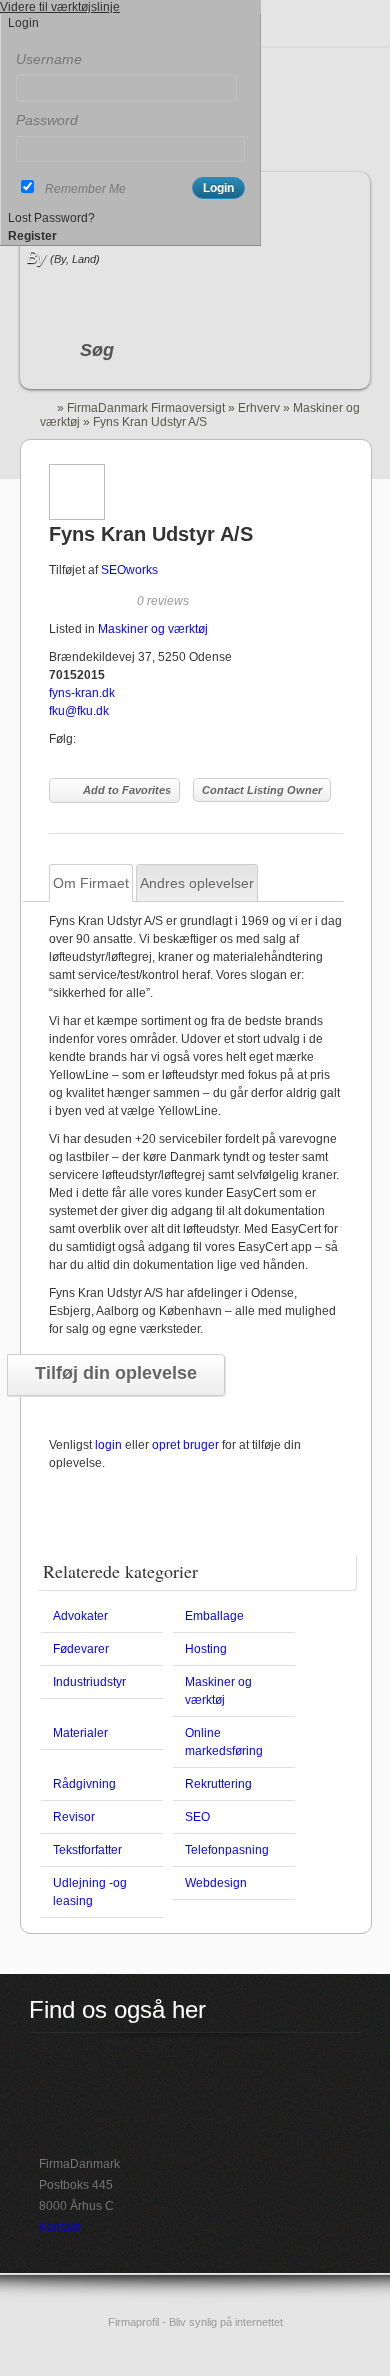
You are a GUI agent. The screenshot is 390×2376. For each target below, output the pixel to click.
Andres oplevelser (197, 883)
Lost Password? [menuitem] (51, 218)
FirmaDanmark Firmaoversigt (146, 408)
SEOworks (129, 570)
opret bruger (185, 1445)
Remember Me (85, 189)
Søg (97, 350)
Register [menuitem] (32, 236)
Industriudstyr (89, 1682)
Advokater (80, 1616)
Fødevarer (81, 1649)
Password (47, 120)
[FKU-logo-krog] (77, 516)
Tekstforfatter (87, 1850)
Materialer (80, 1733)
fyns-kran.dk (82, 693)
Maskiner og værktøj (153, 629)
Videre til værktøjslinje (60, 7)
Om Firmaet (91, 883)
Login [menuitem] (23, 23)
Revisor (74, 1817)
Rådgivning (84, 1784)
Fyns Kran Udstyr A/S (151, 534)
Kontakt (59, 2227)
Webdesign (216, 1883)
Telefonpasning (227, 1850)
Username (49, 59)
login (108, 1445)
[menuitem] (130, 41)
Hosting (206, 1649)
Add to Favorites (127, 790)
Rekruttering (218, 1784)
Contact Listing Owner (262, 790)
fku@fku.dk (79, 711)
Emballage (214, 1616)
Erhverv (259, 408)
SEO (197, 1817)
